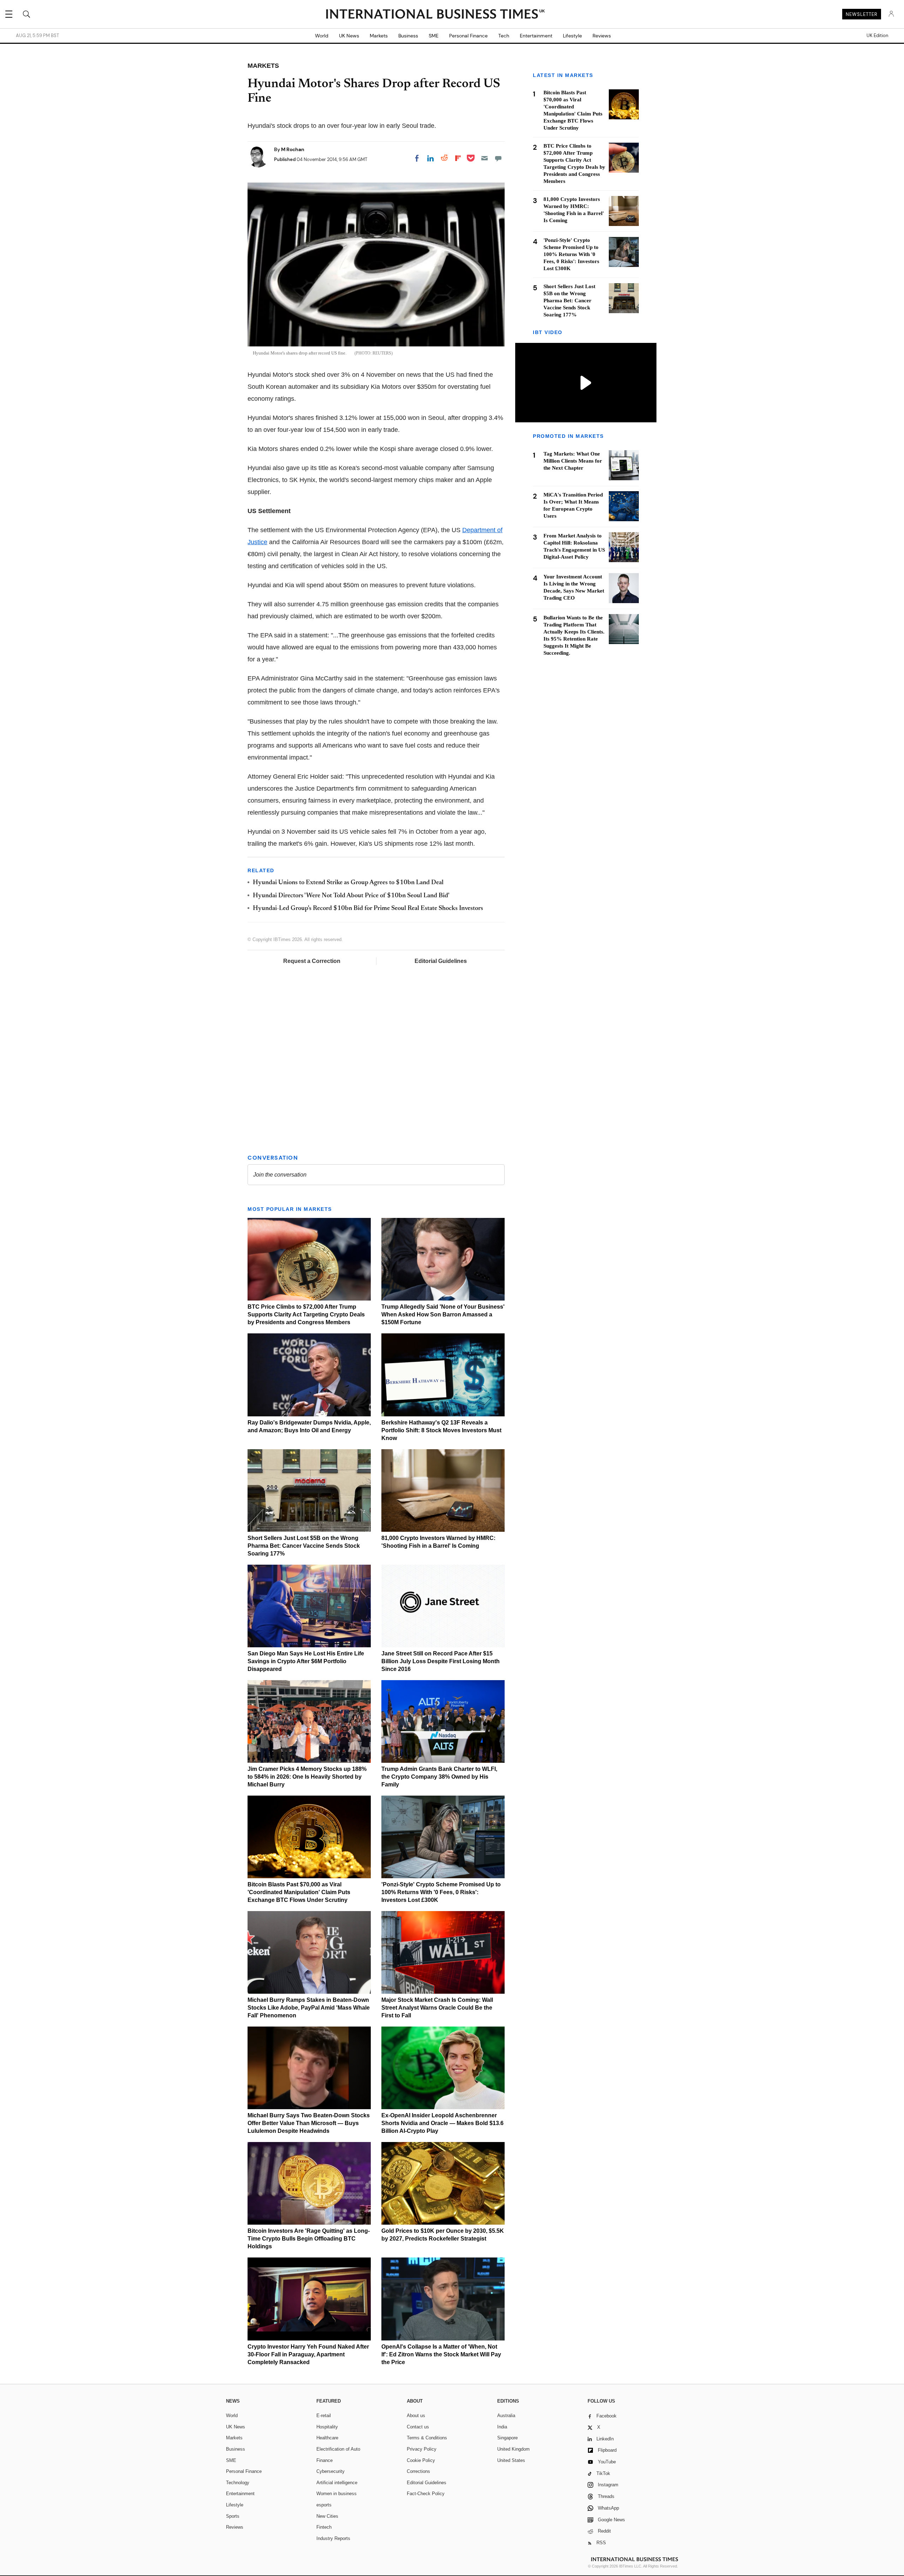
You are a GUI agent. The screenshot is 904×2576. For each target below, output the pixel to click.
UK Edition (877, 36)
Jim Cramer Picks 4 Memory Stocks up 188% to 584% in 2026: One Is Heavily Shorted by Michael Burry (307, 1777)
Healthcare (327, 2438)
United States (511, 2460)
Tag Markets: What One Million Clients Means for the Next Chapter (573, 460)
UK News (349, 36)
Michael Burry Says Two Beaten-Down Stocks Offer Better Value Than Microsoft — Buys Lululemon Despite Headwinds (309, 2123)
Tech (504, 36)
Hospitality (327, 2427)
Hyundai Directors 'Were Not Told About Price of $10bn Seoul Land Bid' (351, 896)
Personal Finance (468, 36)
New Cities (327, 2516)
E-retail (324, 2416)
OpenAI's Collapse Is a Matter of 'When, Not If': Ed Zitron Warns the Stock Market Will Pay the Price (441, 2354)
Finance (325, 2460)
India (502, 2427)
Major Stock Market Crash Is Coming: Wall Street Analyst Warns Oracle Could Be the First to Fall (437, 2008)
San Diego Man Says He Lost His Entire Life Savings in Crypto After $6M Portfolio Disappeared (306, 1661)
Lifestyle (572, 36)
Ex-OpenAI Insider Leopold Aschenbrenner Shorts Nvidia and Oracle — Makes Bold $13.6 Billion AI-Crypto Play (442, 2123)
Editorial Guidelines (441, 961)
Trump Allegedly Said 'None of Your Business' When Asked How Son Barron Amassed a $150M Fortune (443, 1314)
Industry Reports (333, 2538)
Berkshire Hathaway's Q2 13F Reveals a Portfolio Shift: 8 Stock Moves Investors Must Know (441, 1430)
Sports (233, 2516)
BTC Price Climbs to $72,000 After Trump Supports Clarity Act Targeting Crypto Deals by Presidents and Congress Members (306, 1314)
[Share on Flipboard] (458, 158)
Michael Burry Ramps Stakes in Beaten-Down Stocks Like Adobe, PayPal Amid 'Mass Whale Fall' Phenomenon (309, 2008)
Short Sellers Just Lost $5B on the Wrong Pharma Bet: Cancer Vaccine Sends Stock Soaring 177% (304, 1546)
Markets (379, 36)
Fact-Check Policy (426, 2494)
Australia (506, 2416)
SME (434, 36)
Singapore (507, 2438)
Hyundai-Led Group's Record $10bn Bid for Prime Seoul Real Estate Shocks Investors (368, 909)
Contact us (418, 2427)
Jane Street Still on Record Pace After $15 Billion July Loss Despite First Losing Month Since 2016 (441, 1661)
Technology (238, 2483)
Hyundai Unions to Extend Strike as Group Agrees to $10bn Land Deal (348, 883)
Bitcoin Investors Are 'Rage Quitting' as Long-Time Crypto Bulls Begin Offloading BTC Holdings (309, 2239)
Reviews (602, 36)
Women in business (337, 2494)
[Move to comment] (498, 158)
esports (324, 2505)
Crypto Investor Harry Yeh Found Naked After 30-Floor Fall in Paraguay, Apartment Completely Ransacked (308, 2354)
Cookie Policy (421, 2460)
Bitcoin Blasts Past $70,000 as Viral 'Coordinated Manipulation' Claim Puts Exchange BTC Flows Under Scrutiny (299, 1892)
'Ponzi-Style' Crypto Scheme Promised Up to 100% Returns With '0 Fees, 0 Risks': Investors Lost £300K (441, 1892)
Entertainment (536, 36)
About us (416, 2416)
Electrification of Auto (338, 2449)
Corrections (418, 2471)
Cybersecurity (331, 2471)
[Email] (484, 158)
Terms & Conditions (427, 2438)
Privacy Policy (422, 2449)
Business (408, 36)
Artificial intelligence (337, 2483)
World (322, 36)
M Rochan (293, 149)
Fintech (324, 2527)
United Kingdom (513, 2449)
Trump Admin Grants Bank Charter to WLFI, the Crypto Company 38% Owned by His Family (439, 1777)
